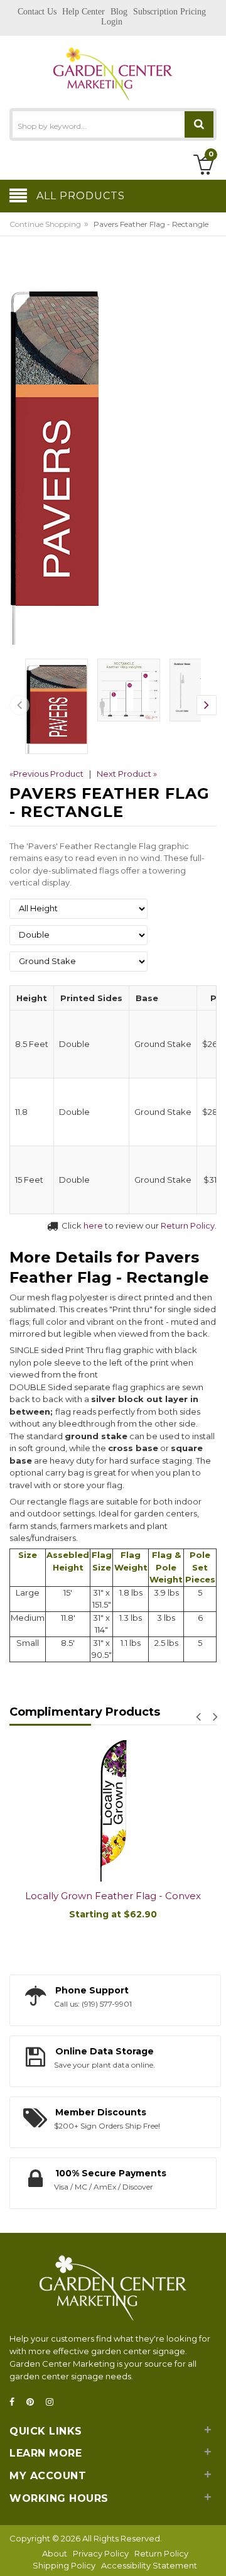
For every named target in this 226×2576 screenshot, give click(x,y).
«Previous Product (46, 774)
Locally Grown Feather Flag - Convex (113, 1896)
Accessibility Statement (149, 2565)
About (55, 2553)
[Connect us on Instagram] (53, 2402)
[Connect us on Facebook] (16, 2402)
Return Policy (188, 1225)
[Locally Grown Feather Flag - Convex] (113, 1811)
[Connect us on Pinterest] (34, 2402)
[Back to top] (213, 2553)
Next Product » (127, 774)
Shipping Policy (64, 2565)
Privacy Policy (101, 2553)
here (93, 1225)
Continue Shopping (45, 224)
